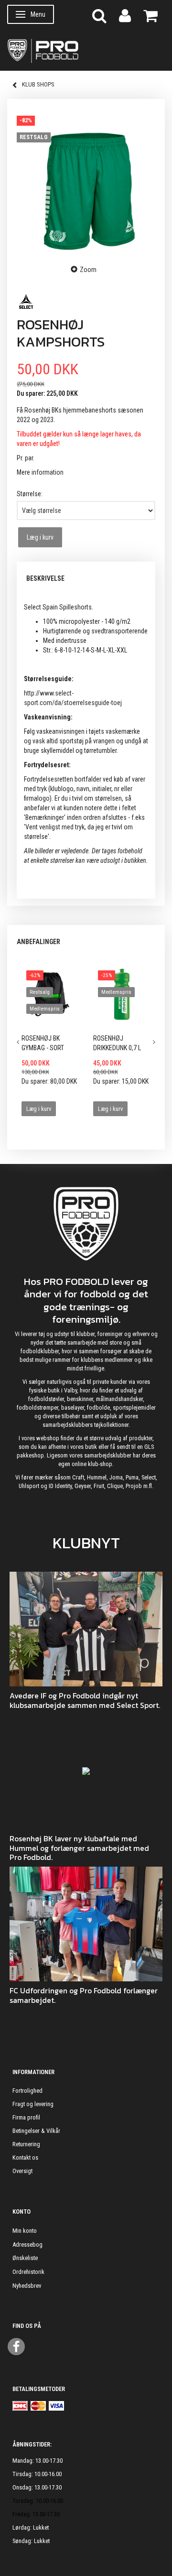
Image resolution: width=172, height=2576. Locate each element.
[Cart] (150, 15)
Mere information (40, 472)
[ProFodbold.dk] (86, 50)
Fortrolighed (27, 2091)
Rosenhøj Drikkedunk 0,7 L (117, 1043)
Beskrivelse (45, 578)
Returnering (26, 2144)
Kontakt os (25, 2158)
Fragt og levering (33, 2104)
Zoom (88, 270)
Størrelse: (30, 494)
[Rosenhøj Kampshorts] (86, 181)
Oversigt (22, 2171)
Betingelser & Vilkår (36, 2131)
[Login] (125, 15)
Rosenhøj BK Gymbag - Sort (43, 1043)
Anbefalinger (38, 942)
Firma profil (26, 2117)
